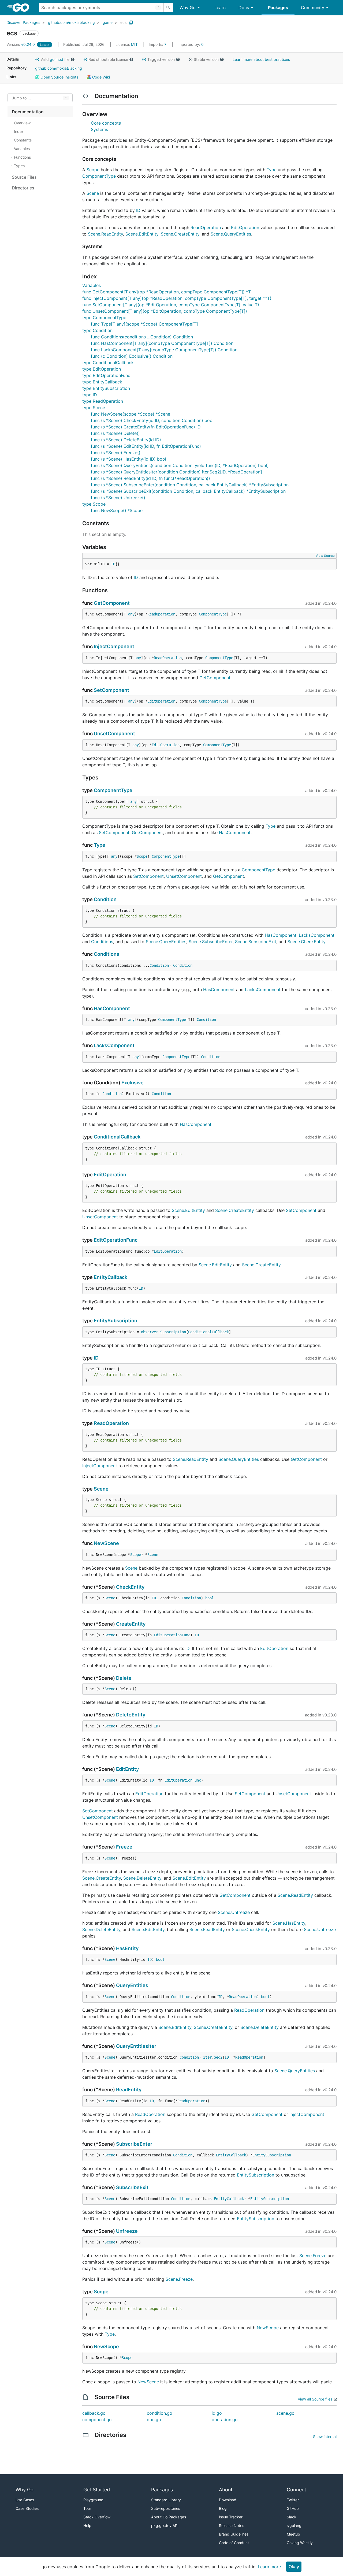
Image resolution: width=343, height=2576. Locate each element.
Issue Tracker (231, 2517)
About (226, 2490)
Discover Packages (23, 22)
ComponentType (99, 176)
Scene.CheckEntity (306, 942)
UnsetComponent (114, 733)
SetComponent (111, 690)
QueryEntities (132, 1985)
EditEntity (127, 1769)
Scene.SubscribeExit (256, 942)
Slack (292, 2517)
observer (150, 1332)
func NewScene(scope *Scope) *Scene (131, 414)
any (131, 614)
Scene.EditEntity (142, 234)
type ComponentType (104, 318)
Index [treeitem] (19, 131)
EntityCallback (111, 1277)
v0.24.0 (21, 44)
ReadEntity (129, 2090)
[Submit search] (168, 8)
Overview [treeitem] (22, 123)
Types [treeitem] (19, 166)
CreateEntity (131, 1624)
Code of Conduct (234, 2543)
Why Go (188, 8)
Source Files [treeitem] (24, 177)
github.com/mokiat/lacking (71, 22)
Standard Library (166, 2500)
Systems (99, 129)
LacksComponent (317, 935)
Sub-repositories (166, 2508)
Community (313, 8)
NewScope (268, 2328)
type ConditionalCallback (108, 363)
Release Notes (232, 2525)
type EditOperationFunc (106, 375)
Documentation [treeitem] (28, 112)
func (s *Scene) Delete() (115, 433)
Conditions (102, 942)
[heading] (23, 8)
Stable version (206, 59)
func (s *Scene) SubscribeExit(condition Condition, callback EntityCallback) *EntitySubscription (188, 491)
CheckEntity (130, 1587)
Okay (294, 2567)
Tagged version (161, 59)
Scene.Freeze (313, 2256)
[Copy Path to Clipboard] (131, 23)
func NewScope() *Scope (117, 510)
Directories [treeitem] (23, 188)
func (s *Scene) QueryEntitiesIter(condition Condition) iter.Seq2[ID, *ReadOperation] (176, 472)
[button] (37, 59)
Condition (105, 899)
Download (228, 2500)
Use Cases (25, 2500)
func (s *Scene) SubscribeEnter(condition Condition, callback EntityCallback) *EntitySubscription (190, 485)
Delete (124, 1678)
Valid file (55, 59)
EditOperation (245, 227)
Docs (244, 8)
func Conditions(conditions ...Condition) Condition (142, 337)
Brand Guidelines (234, 2534)
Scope (93, 170)
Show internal (325, 2437)
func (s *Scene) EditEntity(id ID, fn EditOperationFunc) (146, 446)
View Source (325, 556)
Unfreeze (127, 2231)
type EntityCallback (102, 382)
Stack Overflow (97, 2517)
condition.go (160, 2413)
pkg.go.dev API (165, 2525)
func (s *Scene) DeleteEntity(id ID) (126, 440)
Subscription (173, 1332)
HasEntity (127, 1948)
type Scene (94, 408)
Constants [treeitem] (23, 140)
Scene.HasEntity (289, 1923)
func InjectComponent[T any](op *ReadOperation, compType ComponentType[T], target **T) (177, 298)
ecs (123, 22)
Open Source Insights (59, 77)
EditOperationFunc (116, 1240)
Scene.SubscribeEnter (211, 942)
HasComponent (235, 832)
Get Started (97, 2490)
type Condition (97, 330)
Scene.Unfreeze (234, 1912)
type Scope (94, 504)
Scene (93, 193)
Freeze (124, 1847)
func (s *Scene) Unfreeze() (118, 498)
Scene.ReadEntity (105, 234)
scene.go (285, 2413)
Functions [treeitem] (22, 157)
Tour (87, 2508)
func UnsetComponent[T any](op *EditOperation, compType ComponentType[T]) (165, 311)
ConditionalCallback (117, 1137)
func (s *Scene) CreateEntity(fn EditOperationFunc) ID (146, 427)
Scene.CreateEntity (180, 234)
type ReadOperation (103, 401)
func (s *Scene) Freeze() (116, 453)
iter (207, 2057)
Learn (220, 8)
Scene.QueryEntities (231, 234)
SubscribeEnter (134, 2144)
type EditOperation (102, 369)
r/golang (294, 2525)
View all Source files (315, 2399)
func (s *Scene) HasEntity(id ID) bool (128, 459)
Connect (297, 2490)
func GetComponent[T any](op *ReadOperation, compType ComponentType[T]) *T (167, 292)
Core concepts (106, 123)
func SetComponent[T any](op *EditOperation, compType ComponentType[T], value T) (171, 305)
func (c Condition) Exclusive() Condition (132, 356)
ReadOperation (206, 227)
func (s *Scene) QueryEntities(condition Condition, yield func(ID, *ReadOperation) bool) (180, 465)
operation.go (225, 2420)
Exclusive (133, 1083)
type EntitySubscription (106, 388)
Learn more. (270, 2567)
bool (210, 1598)
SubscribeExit (132, 2187)
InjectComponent (114, 646)
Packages (278, 8)
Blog (223, 2508)
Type (272, 170)
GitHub (293, 2508)
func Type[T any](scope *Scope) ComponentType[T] (144, 324)
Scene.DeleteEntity (142, 1878)
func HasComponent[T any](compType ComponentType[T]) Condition (162, 343)
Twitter (293, 2500)
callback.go (94, 2413)
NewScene (106, 1543)
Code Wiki (100, 77)
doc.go (154, 2420)
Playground (93, 2500)
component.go (97, 2420)
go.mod (57, 59)
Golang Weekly (300, 2543)
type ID (90, 395)
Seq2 (218, 2057)
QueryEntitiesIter (136, 2046)
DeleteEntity (131, 1715)
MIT (134, 44)
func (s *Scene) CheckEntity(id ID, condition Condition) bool (152, 420)
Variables (92, 285)
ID (138, 210)
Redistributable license (108, 59)
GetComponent (112, 603)
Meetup (293, 2534)
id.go (217, 2413)
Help (87, 2525)
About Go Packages (169, 2517)
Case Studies (27, 2508)
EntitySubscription (115, 1321)
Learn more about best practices (261, 59)
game (108, 22)
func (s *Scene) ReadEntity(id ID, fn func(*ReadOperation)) (150, 478)
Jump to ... (21, 98)
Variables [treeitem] (22, 149)
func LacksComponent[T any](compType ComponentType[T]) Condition (164, 350)
